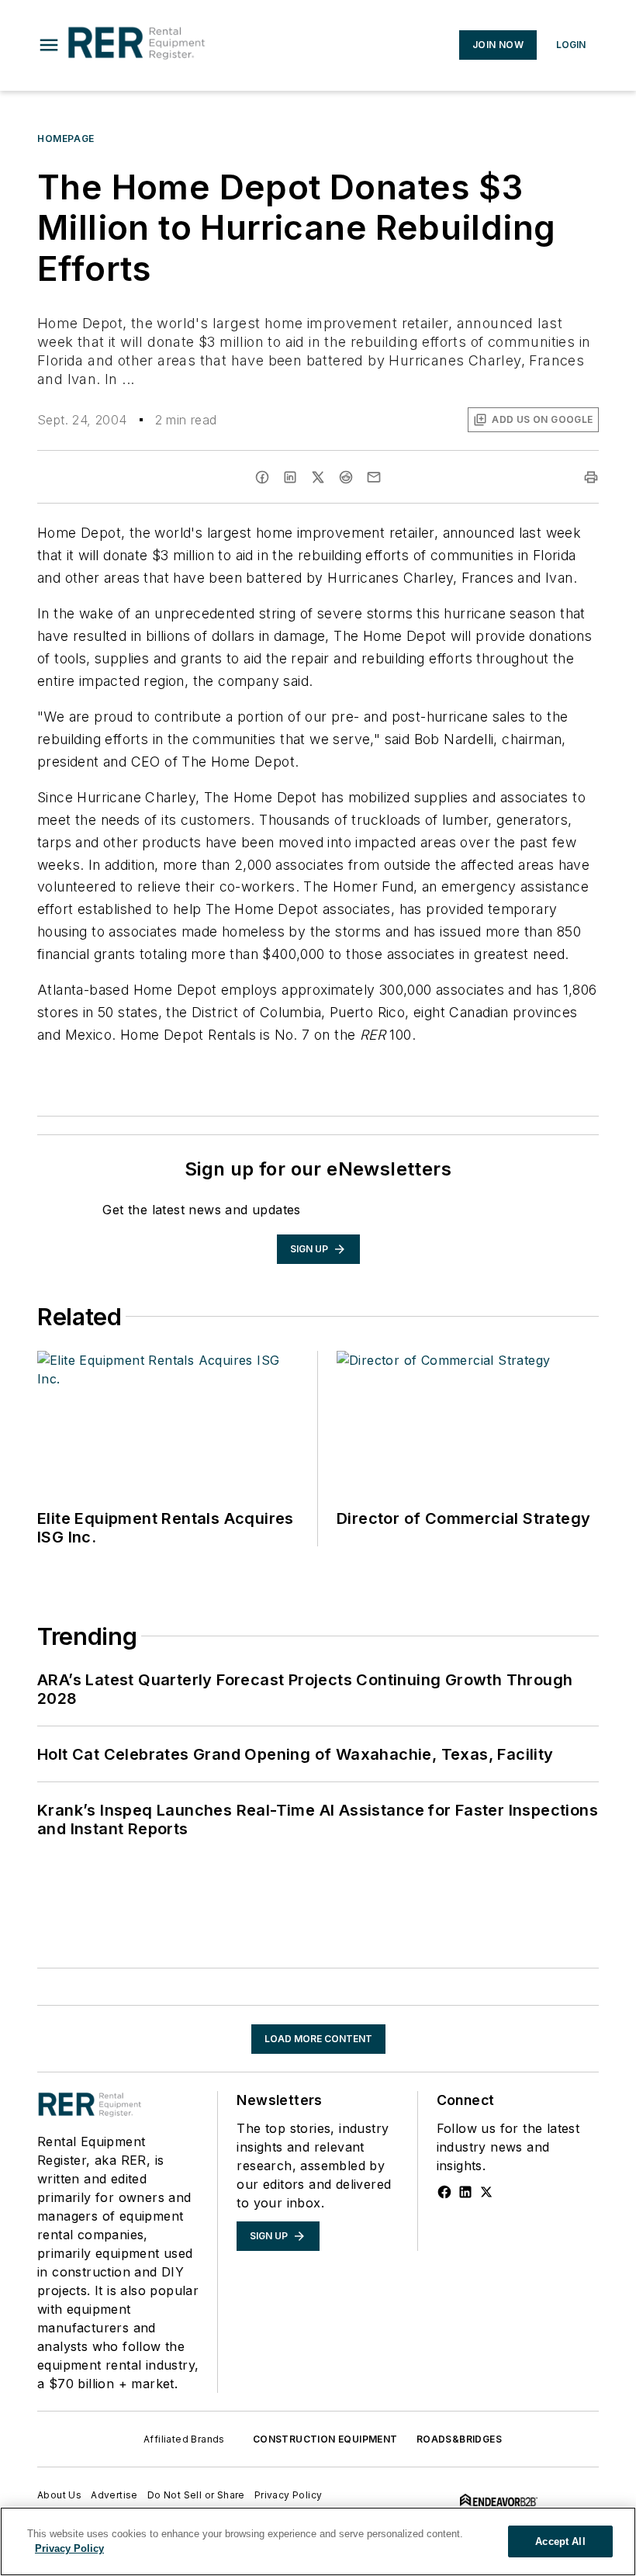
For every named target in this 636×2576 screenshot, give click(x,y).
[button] (49, 45)
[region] (318, 2541)
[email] (374, 477)
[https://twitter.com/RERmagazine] (486, 2192)
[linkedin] (290, 477)
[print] (591, 477)
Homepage (66, 138)
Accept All (560, 2541)
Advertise (114, 2495)
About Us (59, 2495)
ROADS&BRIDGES (459, 2439)
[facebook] (262, 477)
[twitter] (318, 477)
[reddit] (346, 477)
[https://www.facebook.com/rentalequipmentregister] (444, 2192)
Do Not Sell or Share (196, 2495)
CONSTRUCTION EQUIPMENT (325, 2439)
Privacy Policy (289, 2495)
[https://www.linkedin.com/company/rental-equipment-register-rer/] (465, 2192)
